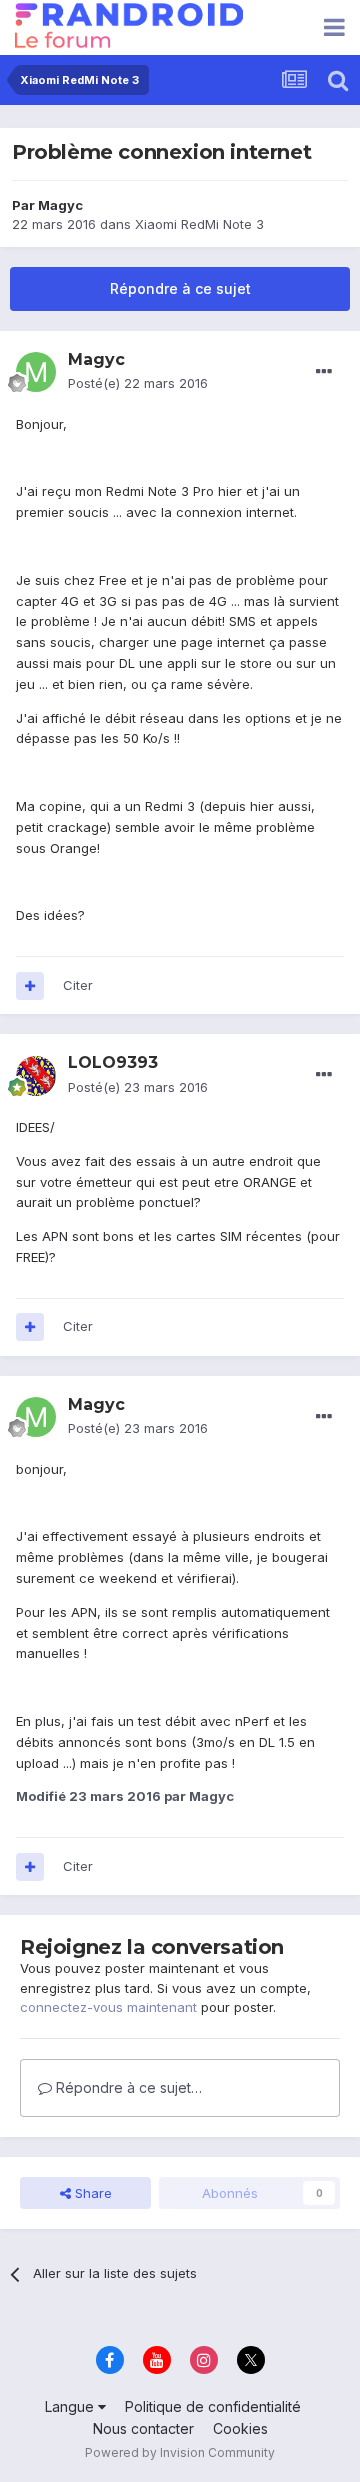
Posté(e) (138, 383)
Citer (78, 985)
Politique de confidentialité (213, 2406)
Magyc (60, 205)
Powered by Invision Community (180, 2452)
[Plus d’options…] (324, 372)
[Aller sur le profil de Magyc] (36, 372)
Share (91, 2193)
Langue (71, 2406)
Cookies (240, 2428)
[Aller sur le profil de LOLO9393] (36, 1076)
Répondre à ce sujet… (127, 2087)
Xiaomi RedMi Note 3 (199, 224)
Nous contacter (143, 2428)
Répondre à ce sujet (180, 288)
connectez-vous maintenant (108, 2007)
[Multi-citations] (30, 986)
